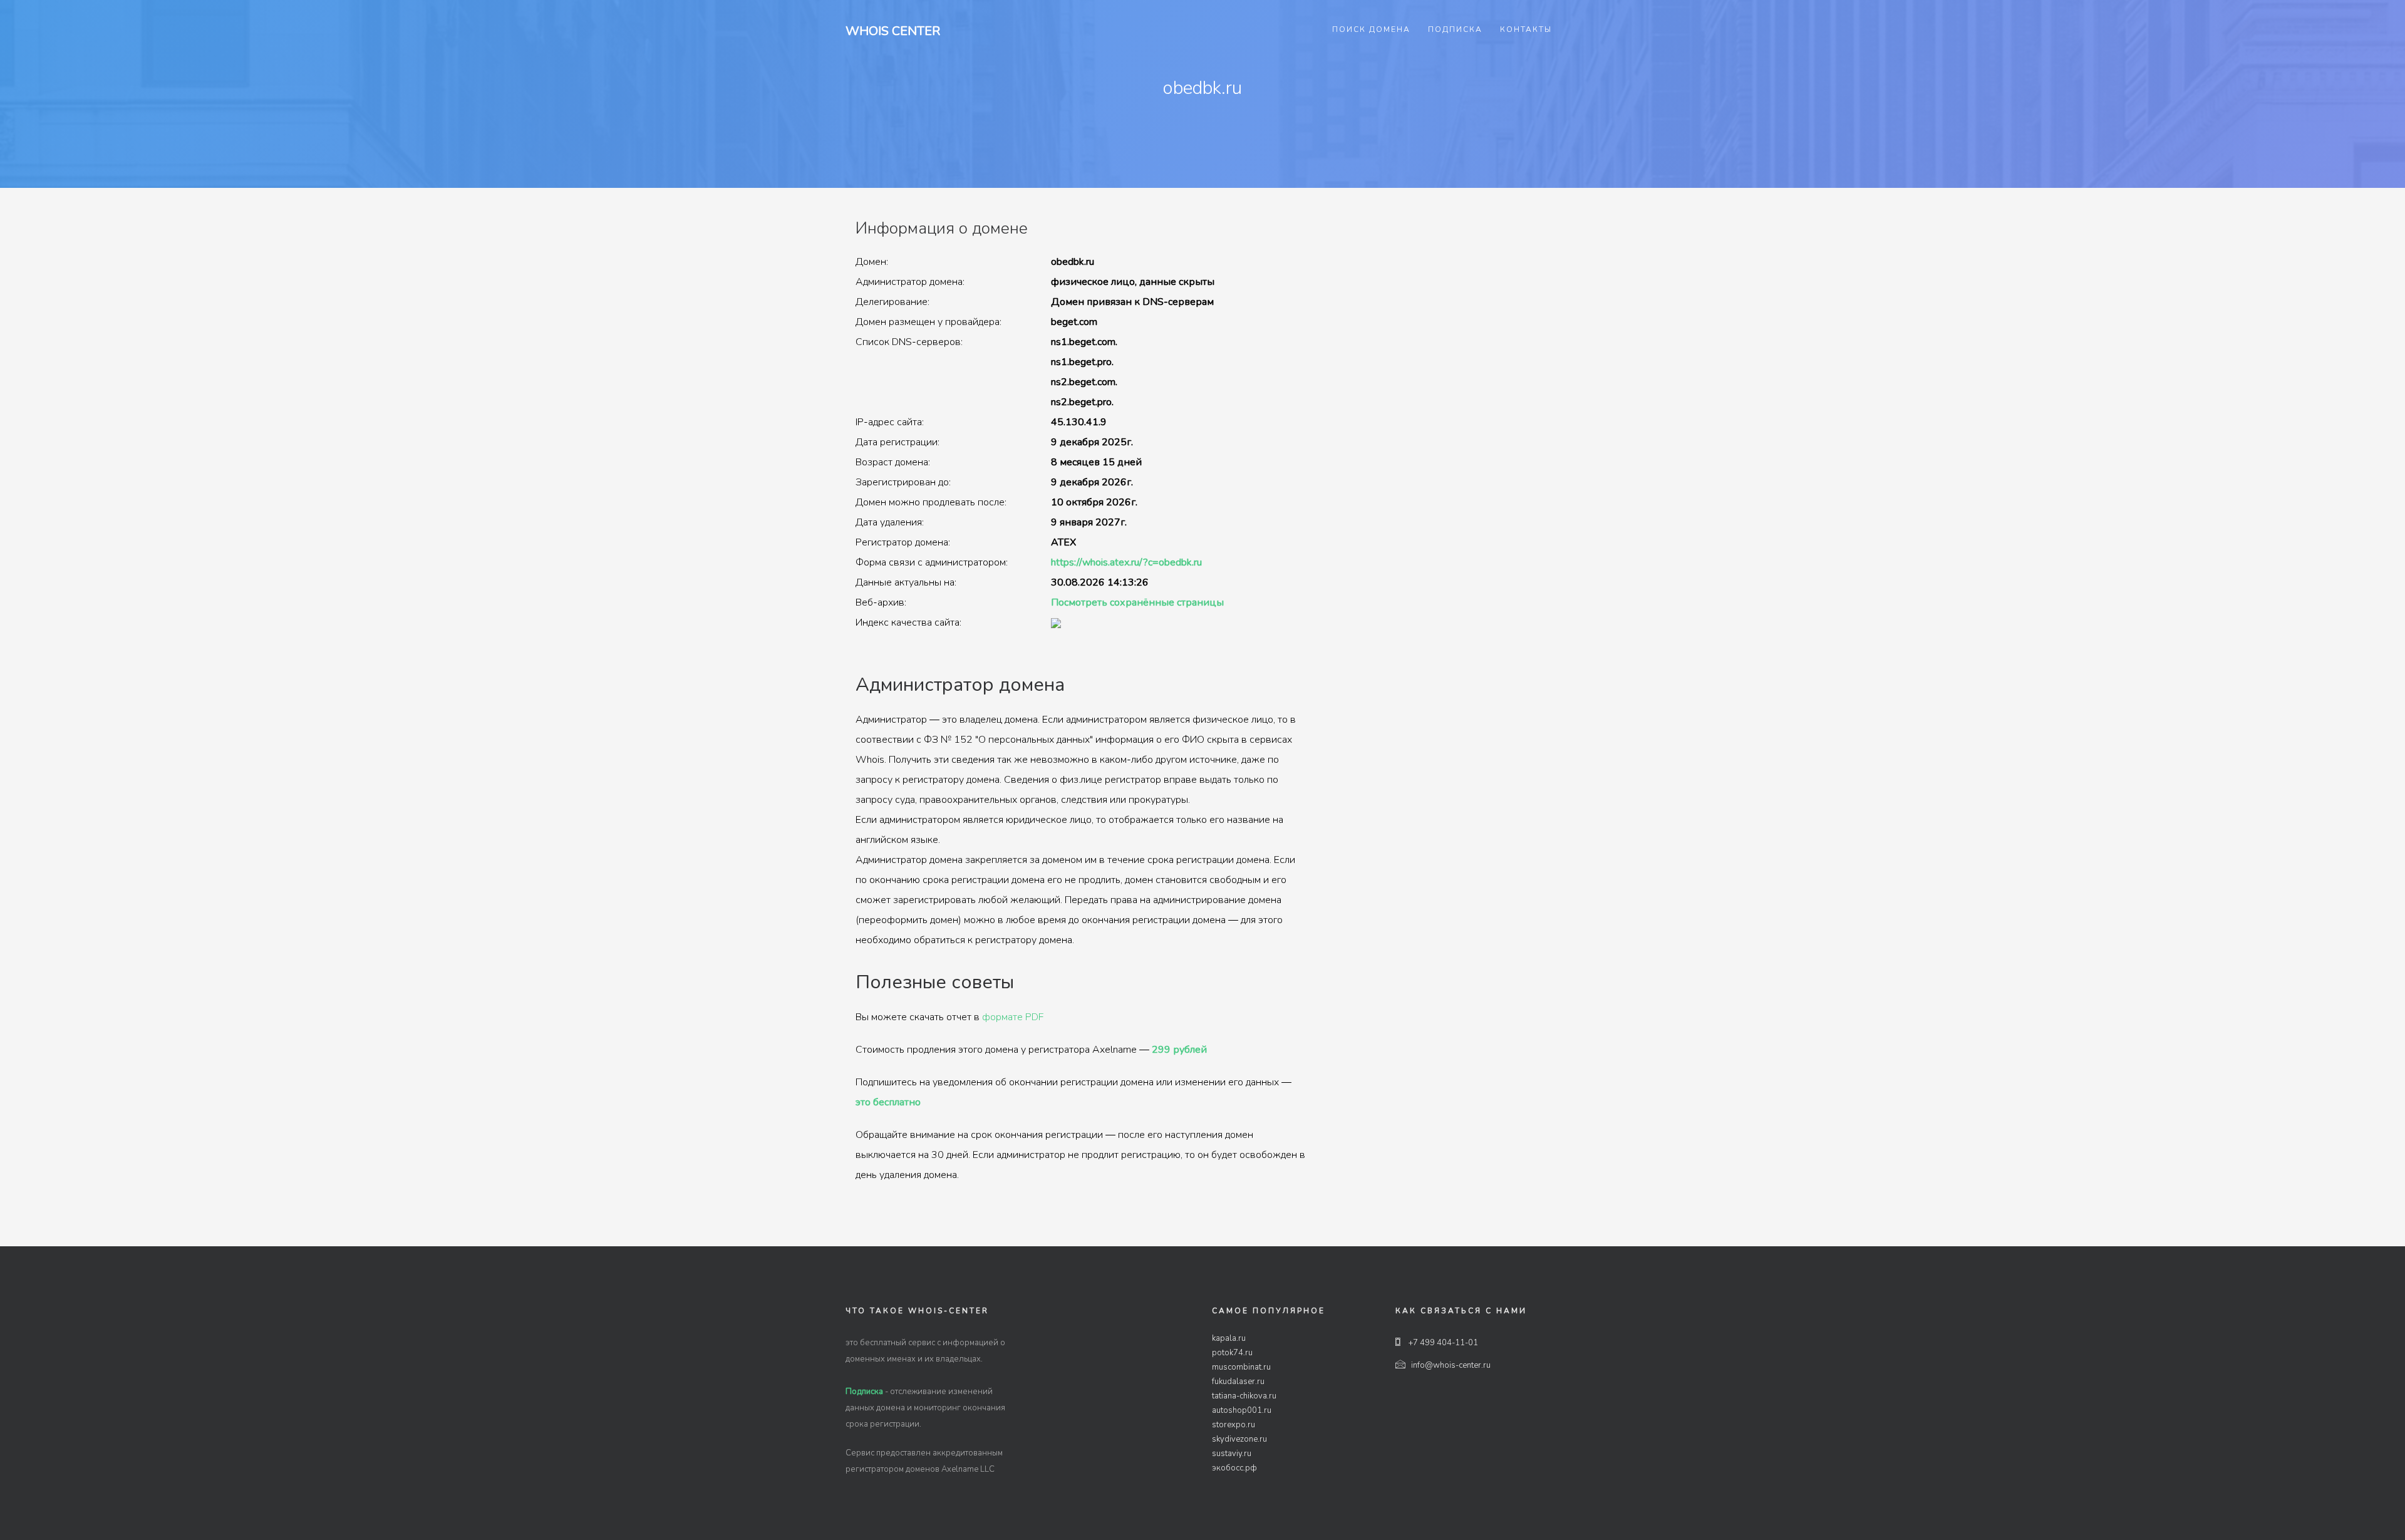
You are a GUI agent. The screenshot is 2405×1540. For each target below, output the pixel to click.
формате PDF (1013, 1017)
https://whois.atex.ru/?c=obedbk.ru (1126, 562)
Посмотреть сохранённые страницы (1137, 602)
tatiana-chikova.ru (1244, 1396)
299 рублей (1179, 1050)
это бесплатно (888, 1102)
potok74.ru (1232, 1353)
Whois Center (893, 31)
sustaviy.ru (1232, 1454)
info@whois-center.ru (1451, 1365)
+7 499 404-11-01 (1442, 1343)
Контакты (1526, 29)
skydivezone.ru (1239, 1439)
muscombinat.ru (1241, 1367)
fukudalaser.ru (1238, 1382)
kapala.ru (1229, 1338)
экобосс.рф (1234, 1468)
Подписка (1455, 29)
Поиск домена (1371, 29)
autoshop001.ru (1242, 1410)
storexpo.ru (1234, 1425)
